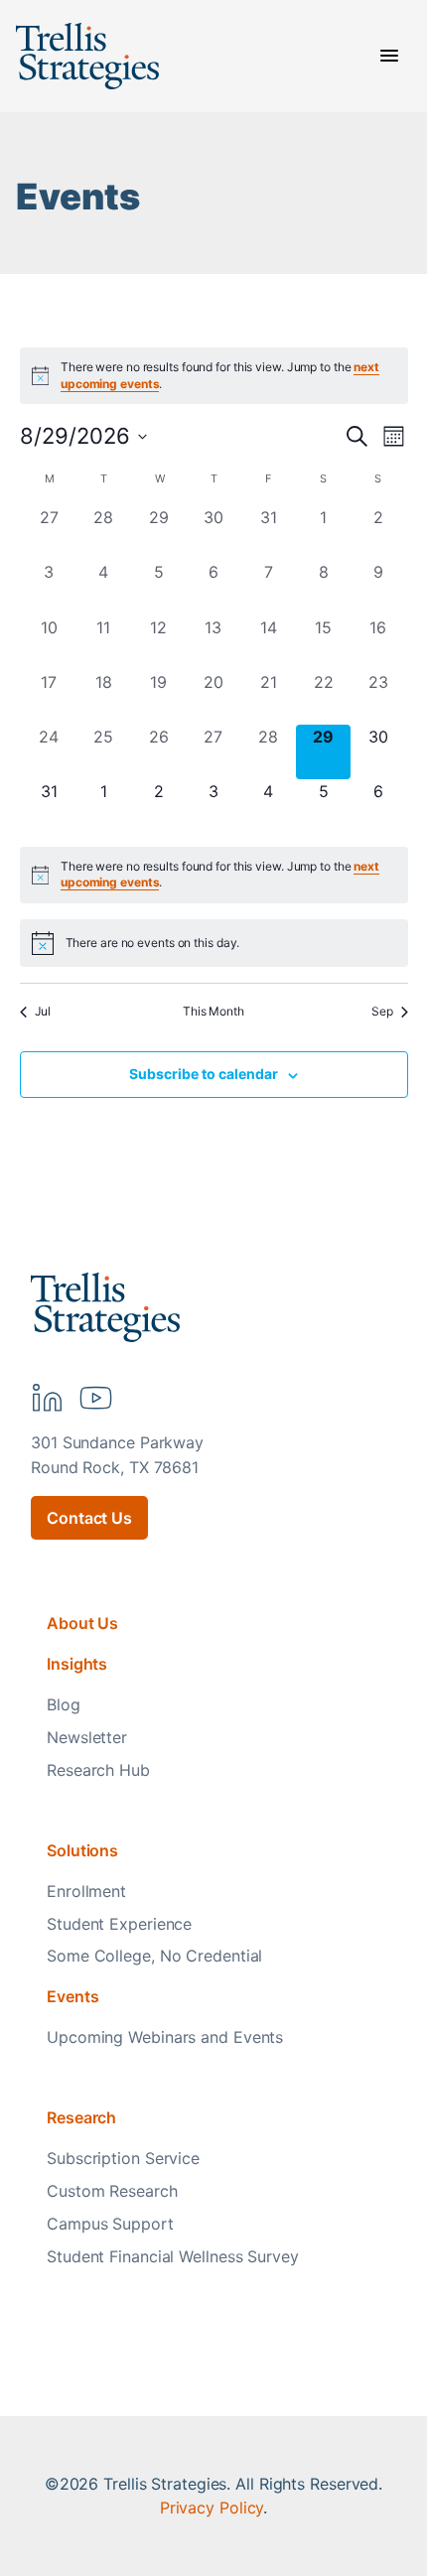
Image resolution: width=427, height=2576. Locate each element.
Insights (77, 1664)
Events (72, 1996)
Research (81, 2117)
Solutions (82, 1850)
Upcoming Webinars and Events (165, 2037)
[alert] (214, 875)
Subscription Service (123, 2158)
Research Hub (98, 1770)
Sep (382, 1011)
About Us (82, 1623)
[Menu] (389, 56)
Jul (43, 1011)
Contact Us (89, 1518)
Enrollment (86, 1891)
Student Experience (119, 1924)
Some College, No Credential (154, 1956)
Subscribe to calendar (204, 1074)
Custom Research (112, 2191)
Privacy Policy (212, 2508)
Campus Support (110, 2224)
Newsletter (87, 1737)
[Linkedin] (47, 1398)
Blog (64, 1704)
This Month (213, 1011)
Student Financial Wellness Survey (173, 2256)
